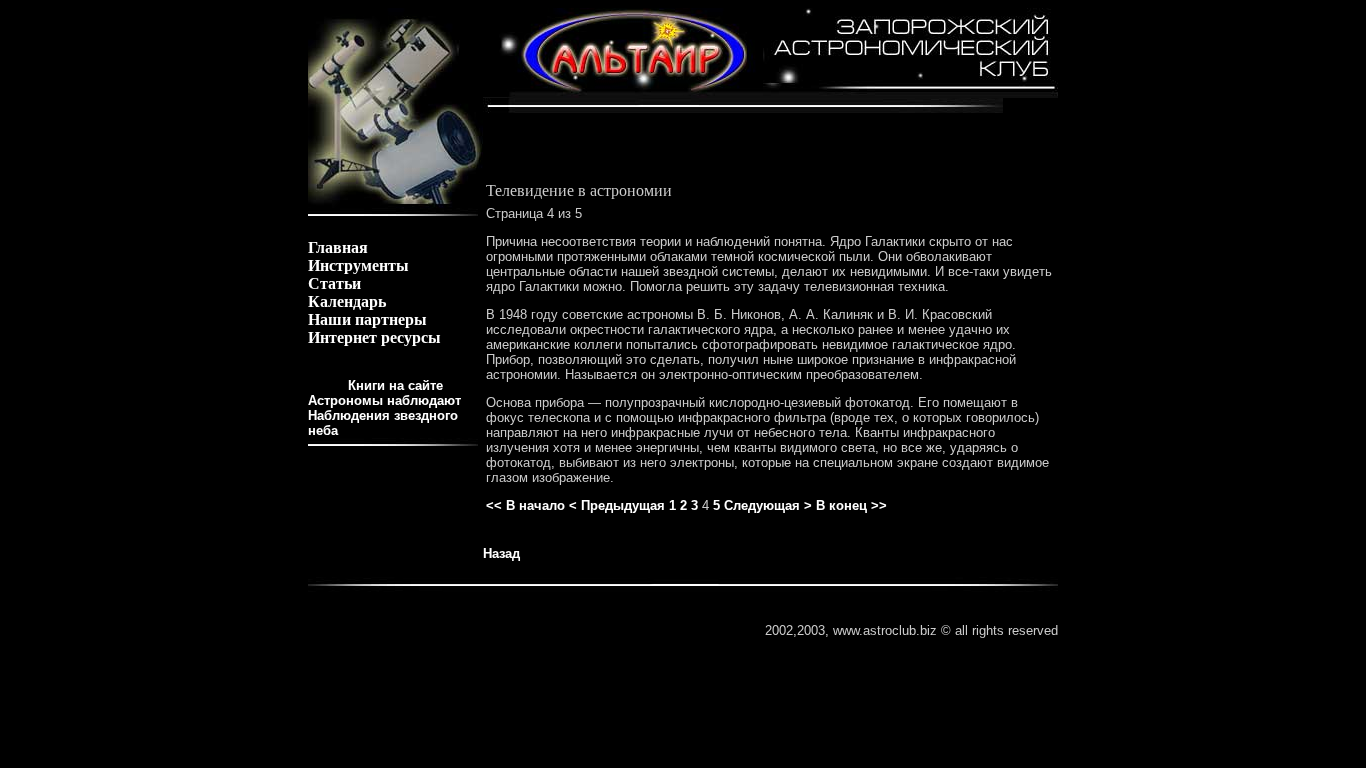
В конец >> (851, 505)
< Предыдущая (617, 505)
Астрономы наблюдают (384, 400)
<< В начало (525, 505)
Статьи (334, 283)
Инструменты (358, 265)
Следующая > (768, 505)
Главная (338, 247)
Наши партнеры (367, 319)
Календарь (347, 301)
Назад (501, 553)
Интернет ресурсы (374, 337)
